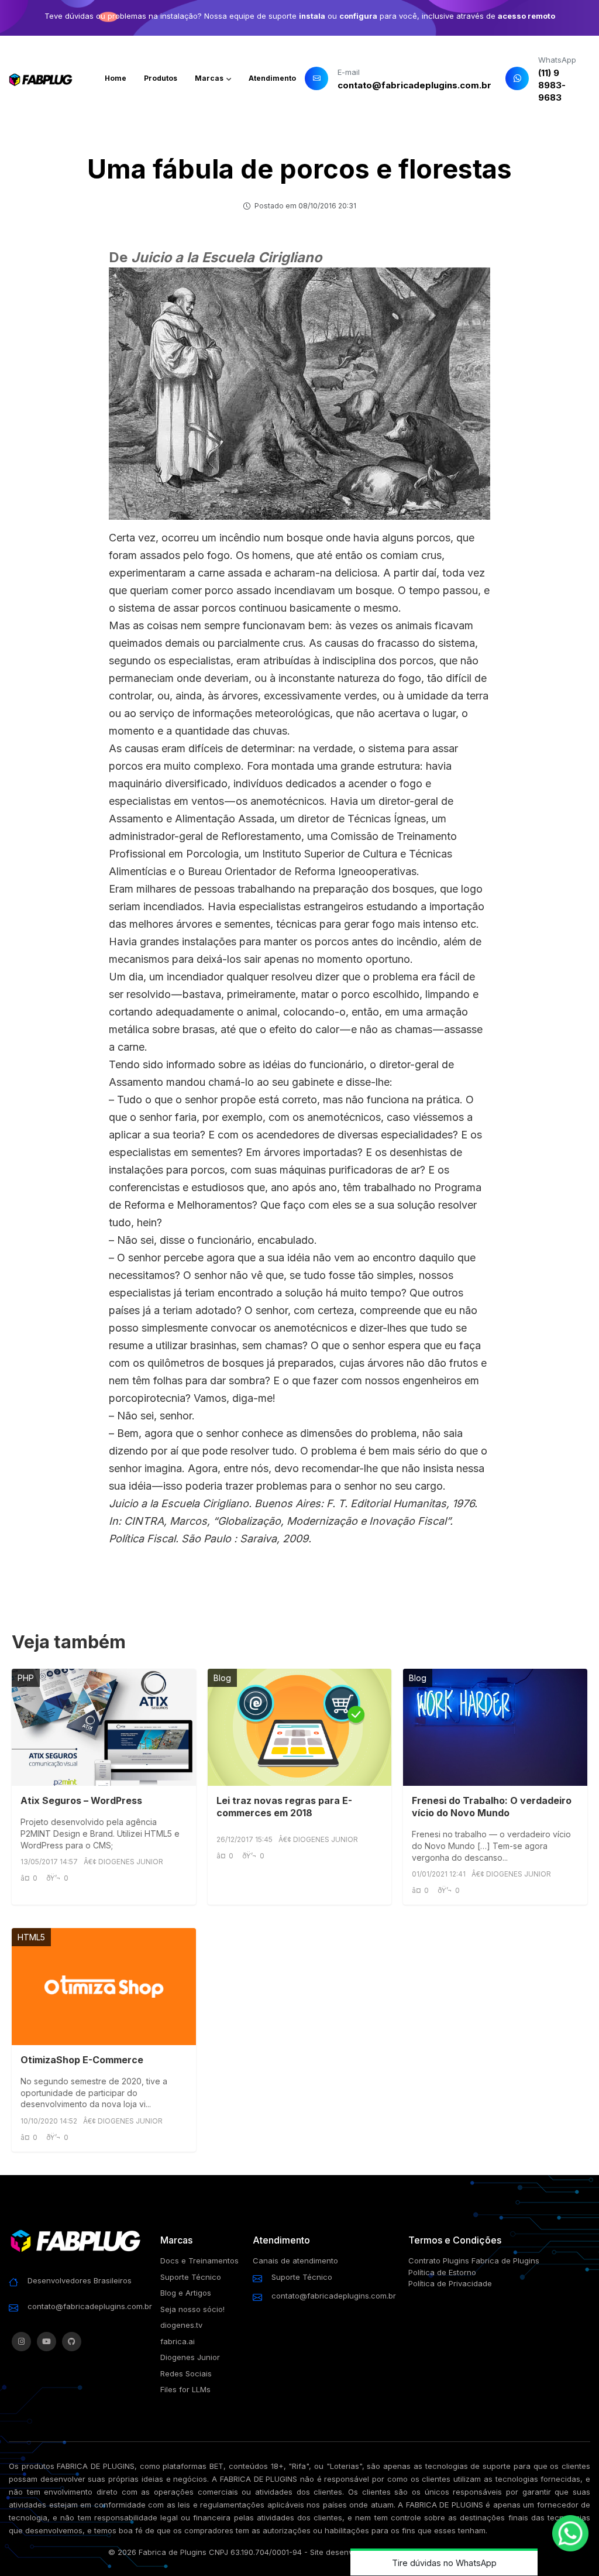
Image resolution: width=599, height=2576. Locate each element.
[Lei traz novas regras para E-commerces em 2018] (300, 1727)
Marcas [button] (210, 78)
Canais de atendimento (295, 2261)
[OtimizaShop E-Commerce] (104, 1987)
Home (116, 78)
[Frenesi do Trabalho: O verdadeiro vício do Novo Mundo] (495, 1727)
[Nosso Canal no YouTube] (47, 2342)
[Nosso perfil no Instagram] (21, 2342)
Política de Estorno (442, 2272)
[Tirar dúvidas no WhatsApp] (570, 2533)
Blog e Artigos (186, 2293)
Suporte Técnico (191, 2277)
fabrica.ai (178, 2341)
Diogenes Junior (190, 2357)
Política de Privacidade (450, 2283)
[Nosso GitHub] (72, 2342)
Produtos (161, 78)
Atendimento (272, 78)
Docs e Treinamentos (199, 2261)
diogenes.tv (181, 2325)
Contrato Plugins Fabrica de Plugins (474, 2261)
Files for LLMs (185, 2389)
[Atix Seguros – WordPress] (104, 1727)
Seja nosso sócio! (192, 2309)
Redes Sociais (186, 2373)
